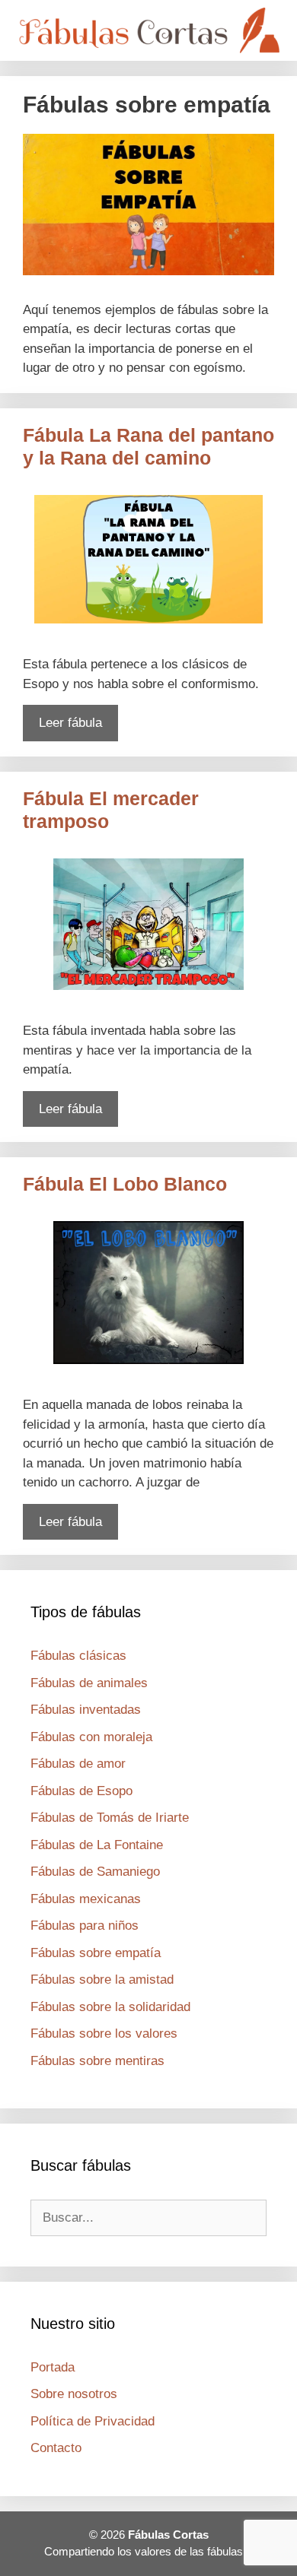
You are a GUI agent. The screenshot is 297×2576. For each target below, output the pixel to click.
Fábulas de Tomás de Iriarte (110, 1818)
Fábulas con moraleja (91, 1737)
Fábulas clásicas (78, 1656)
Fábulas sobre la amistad (102, 1980)
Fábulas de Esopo (81, 1791)
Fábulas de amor (78, 1764)
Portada (53, 2367)
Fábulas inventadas (86, 1710)
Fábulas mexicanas (86, 1899)
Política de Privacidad (93, 2421)
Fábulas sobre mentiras (97, 2061)
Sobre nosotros (74, 2394)
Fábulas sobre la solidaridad (110, 2007)
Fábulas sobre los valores (104, 2034)
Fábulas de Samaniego (95, 1872)
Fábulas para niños (85, 1926)
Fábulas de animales (89, 1683)
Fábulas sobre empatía (96, 1953)
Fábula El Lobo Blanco (125, 1184)
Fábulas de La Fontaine (97, 1845)
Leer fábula (70, 723)
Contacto (56, 2448)
